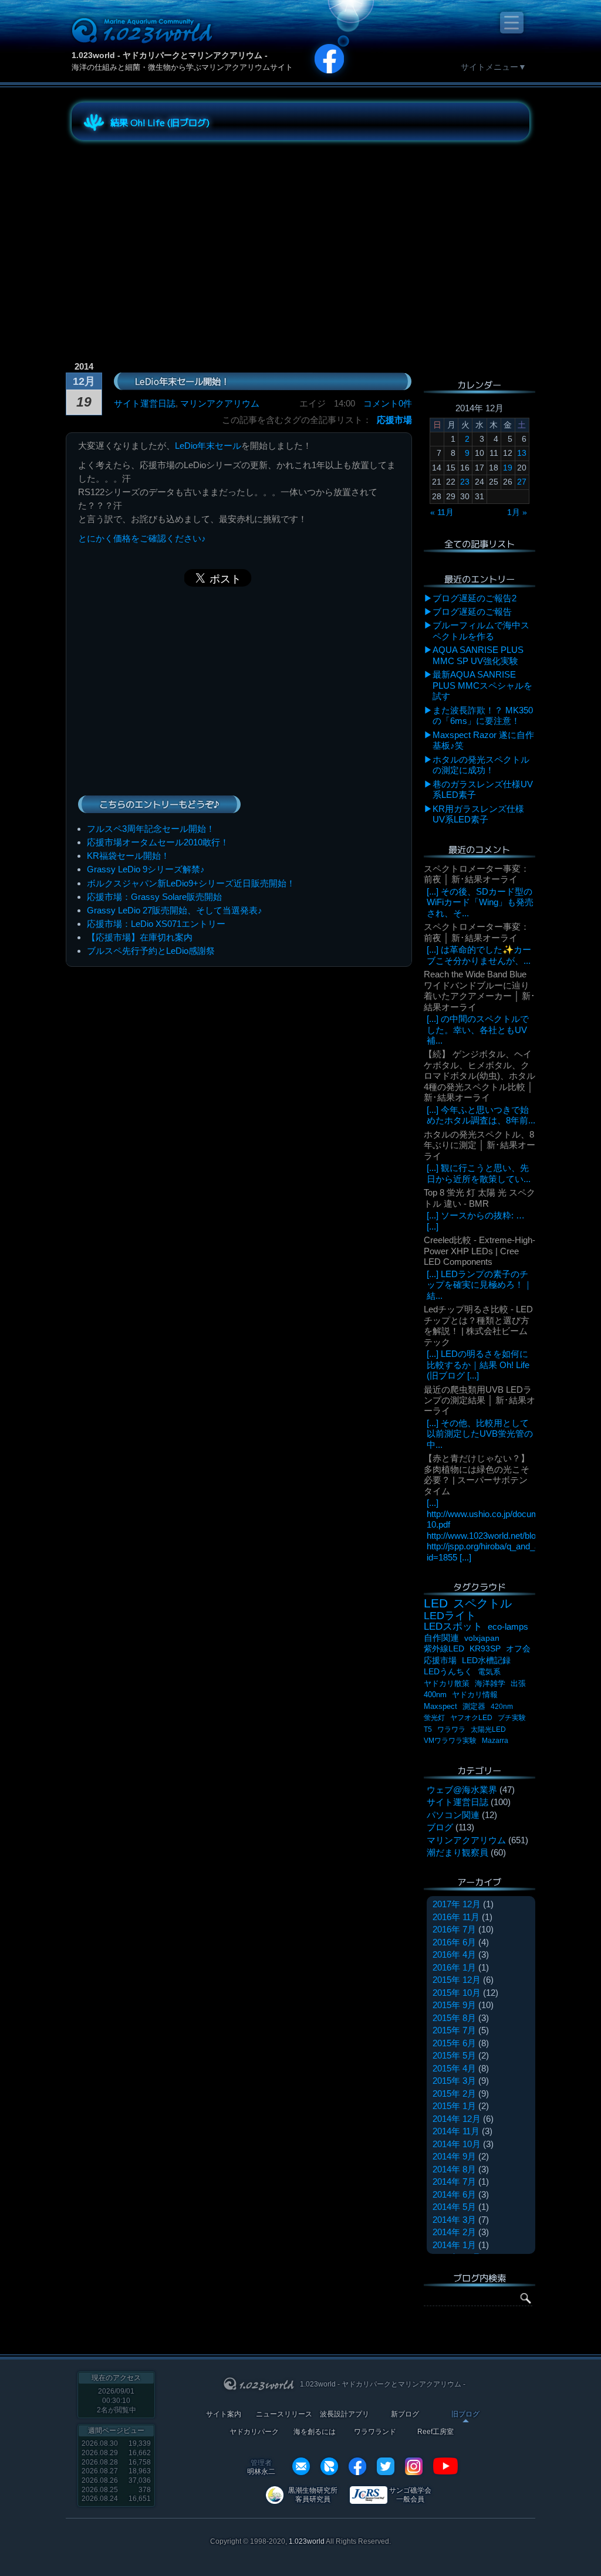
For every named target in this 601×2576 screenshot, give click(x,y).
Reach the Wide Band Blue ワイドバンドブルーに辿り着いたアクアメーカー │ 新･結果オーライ (480, 990)
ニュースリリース (284, 2414)
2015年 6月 (454, 2043)
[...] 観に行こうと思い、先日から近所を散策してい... (479, 1173)
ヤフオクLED (471, 1718)
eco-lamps (508, 1626)
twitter (386, 2466)
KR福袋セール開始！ (128, 856)
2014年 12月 (457, 2119)
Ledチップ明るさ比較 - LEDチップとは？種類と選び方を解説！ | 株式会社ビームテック (478, 1325)
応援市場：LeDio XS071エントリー (156, 924)
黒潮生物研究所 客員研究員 (313, 2495)
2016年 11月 (456, 1917)
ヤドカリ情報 (475, 1695)
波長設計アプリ (345, 2414)
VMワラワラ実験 (450, 1741)
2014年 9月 (454, 2156)
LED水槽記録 (486, 1661)
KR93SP (485, 1649)
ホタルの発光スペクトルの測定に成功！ (481, 765)
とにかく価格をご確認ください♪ (142, 538)
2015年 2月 (454, 2093)
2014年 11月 (456, 2131)
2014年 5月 (454, 2207)
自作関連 (441, 1638)
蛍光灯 (434, 1718)
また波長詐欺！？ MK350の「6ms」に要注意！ (483, 715)
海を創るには (315, 2432)
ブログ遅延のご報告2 (475, 598)
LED (436, 1603)
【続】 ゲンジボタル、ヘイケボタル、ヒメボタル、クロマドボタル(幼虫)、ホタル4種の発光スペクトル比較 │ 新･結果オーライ (480, 1076)
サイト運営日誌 (145, 403)
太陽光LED (488, 1729)
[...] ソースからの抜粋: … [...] (476, 1221)
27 (522, 482)
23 (465, 482)
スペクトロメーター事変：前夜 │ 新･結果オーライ (477, 874)
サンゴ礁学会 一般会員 (410, 2495)
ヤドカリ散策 (447, 1683)
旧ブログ (465, 2414)
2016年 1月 (454, 1967)
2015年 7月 (454, 2030)
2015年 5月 (454, 2055)
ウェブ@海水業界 (462, 1790)
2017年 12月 (457, 1904)
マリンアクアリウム (220, 403)
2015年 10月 (457, 1993)
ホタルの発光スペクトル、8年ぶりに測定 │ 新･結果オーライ (480, 1145)
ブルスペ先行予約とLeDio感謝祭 (151, 951)
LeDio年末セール (208, 446)
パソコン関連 (453, 1815)
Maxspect (440, 1706)
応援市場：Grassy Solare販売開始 (154, 897)
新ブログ (405, 2414)
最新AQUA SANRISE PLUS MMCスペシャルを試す (482, 685)
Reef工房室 (435, 2432)
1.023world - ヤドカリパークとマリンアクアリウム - (170, 55)
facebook (357, 2466)
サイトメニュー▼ (494, 67)
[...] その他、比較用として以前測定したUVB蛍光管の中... (480, 1434)
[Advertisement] (177, 231)
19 (508, 468)
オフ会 (518, 1649)
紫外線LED (444, 1648)
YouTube (445, 2466)
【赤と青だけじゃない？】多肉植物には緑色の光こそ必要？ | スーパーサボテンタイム (477, 1474)
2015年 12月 (457, 1980)
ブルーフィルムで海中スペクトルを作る (481, 630)
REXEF (329, 2466)
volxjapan (482, 1638)
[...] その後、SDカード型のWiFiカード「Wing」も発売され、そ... (480, 902)
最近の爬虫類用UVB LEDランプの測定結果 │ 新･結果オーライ (480, 1400)
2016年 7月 (454, 1929)
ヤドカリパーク (254, 2432)
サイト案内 (224, 2414)
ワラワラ (451, 1729)
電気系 (489, 1672)
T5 (428, 1729)
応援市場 (394, 420)
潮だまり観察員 (457, 1852)
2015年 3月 (454, 2081)
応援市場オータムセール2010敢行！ (158, 842)
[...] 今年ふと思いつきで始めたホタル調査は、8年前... (481, 1115)
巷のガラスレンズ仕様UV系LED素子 (483, 789)
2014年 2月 (454, 2232)
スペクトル (482, 1603)
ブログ (440, 1827)
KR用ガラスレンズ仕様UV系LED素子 (478, 814)
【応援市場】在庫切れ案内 (140, 937)
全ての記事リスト (480, 543)
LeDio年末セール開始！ (182, 381)
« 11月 (442, 512)
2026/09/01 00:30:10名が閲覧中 (117, 2400)
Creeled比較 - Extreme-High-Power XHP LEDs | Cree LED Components (480, 1251)
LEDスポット (453, 1626)
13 (522, 453)
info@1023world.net (301, 2466)
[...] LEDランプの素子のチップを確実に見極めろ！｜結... (480, 1285)
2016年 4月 (454, 1954)
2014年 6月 (454, 2194)
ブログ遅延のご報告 (472, 612)
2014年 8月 (454, 2169)
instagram (414, 2466)
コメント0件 (388, 403)
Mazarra (495, 1741)
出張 (518, 1683)
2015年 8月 (454, 2018)
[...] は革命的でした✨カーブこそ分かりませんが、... (479, 955)
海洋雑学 (490, 1683)
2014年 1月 (454, 2245)
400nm (435, 1695)
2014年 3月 (454, 2220)
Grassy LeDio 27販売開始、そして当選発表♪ (175, 910)
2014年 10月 (457, 2144)
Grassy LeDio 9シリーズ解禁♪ (146, 869)
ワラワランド (375, 2432)
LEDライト (450, 1615)
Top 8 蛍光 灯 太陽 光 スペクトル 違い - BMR (480, 1198)
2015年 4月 (454, 2068)
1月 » (517, 512)
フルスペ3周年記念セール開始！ (151, 829)
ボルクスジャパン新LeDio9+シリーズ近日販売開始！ (191, 883)
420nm (502, 1707)
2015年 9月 (454, 2005)
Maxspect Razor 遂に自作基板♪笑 (483, 740)
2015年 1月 (454, 2106)
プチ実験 (512, 1718)
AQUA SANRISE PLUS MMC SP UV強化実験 (478, 655)
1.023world (307, 2541)
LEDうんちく (448, 1672)
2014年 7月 (454, 2181)
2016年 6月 (454, 1942)
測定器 (474, 1707)
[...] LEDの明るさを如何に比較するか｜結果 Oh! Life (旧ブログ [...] (478, 1365)
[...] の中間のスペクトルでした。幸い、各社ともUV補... (478, 1030)
